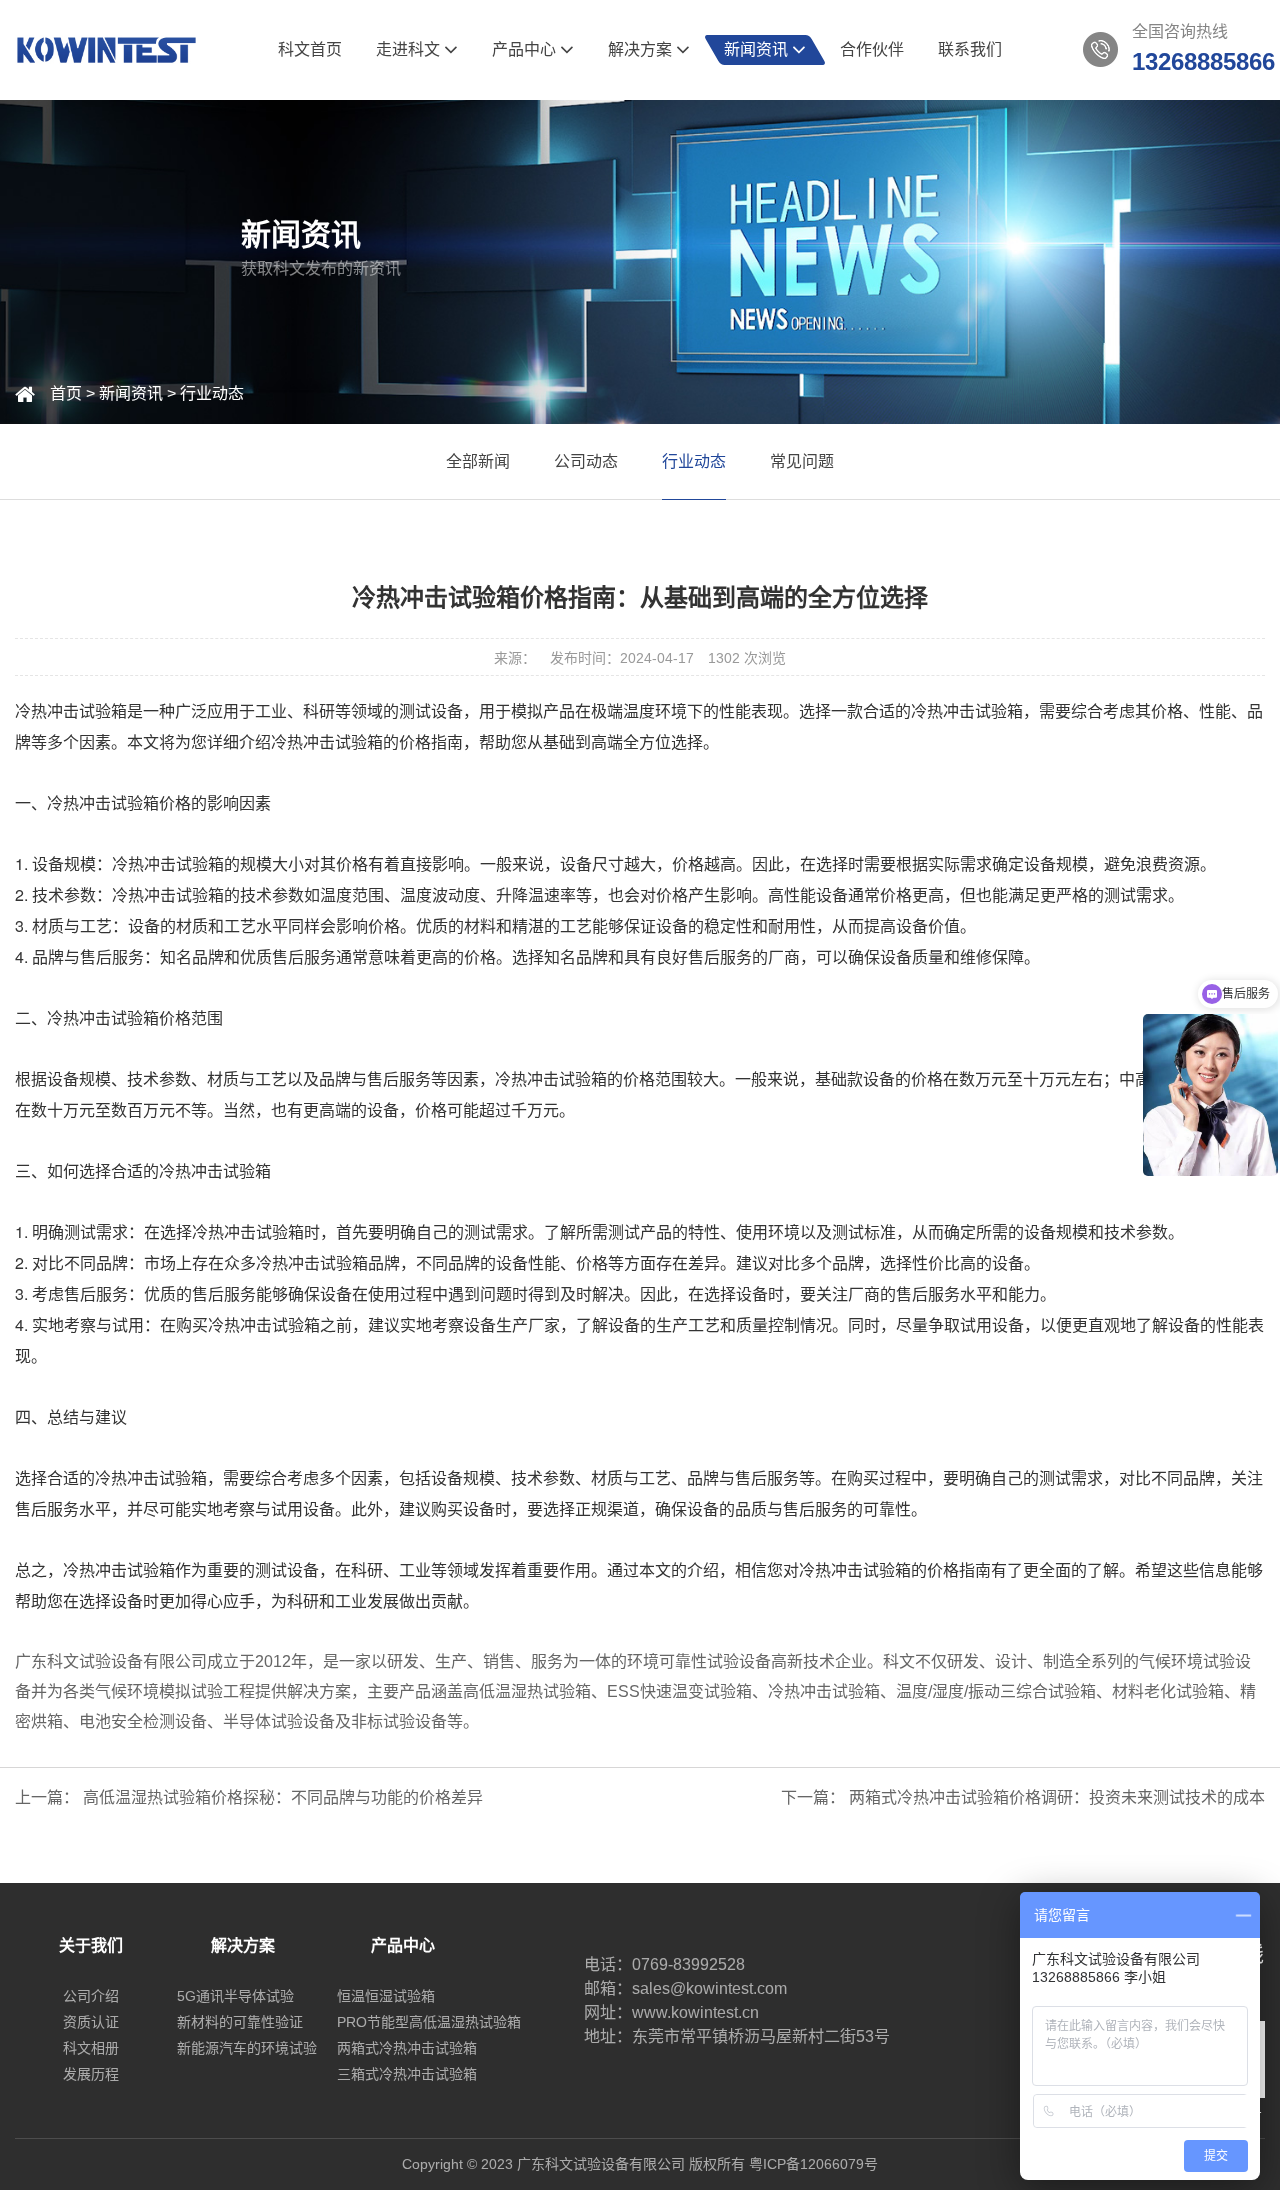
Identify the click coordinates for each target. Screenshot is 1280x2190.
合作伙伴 (872, 49)
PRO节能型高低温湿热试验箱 (429, 2022)
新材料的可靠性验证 (240, 2022)
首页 (66, 393)
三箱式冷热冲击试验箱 (407, 2074)
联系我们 (970, 49)
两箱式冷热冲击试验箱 (407, 2048)
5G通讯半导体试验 (235, 1996)
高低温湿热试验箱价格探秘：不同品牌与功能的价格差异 (283, 1797)
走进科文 (410, 49)
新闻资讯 (758, 49)
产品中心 (526, 49)
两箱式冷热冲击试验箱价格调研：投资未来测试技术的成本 (1057, 1797)
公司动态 (586, 461)
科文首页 (310, 49)
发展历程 (91, 2074)
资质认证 (91, 2022)
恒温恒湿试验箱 (386, 1996)
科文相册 (91, 2048)
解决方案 (642, 49)
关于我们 (91, 1945)
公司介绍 (91, 1996)
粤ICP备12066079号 (813, 2164)
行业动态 (212, 393)
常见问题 (802, 461)
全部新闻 (478, 461)
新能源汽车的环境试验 (247, 2048)
